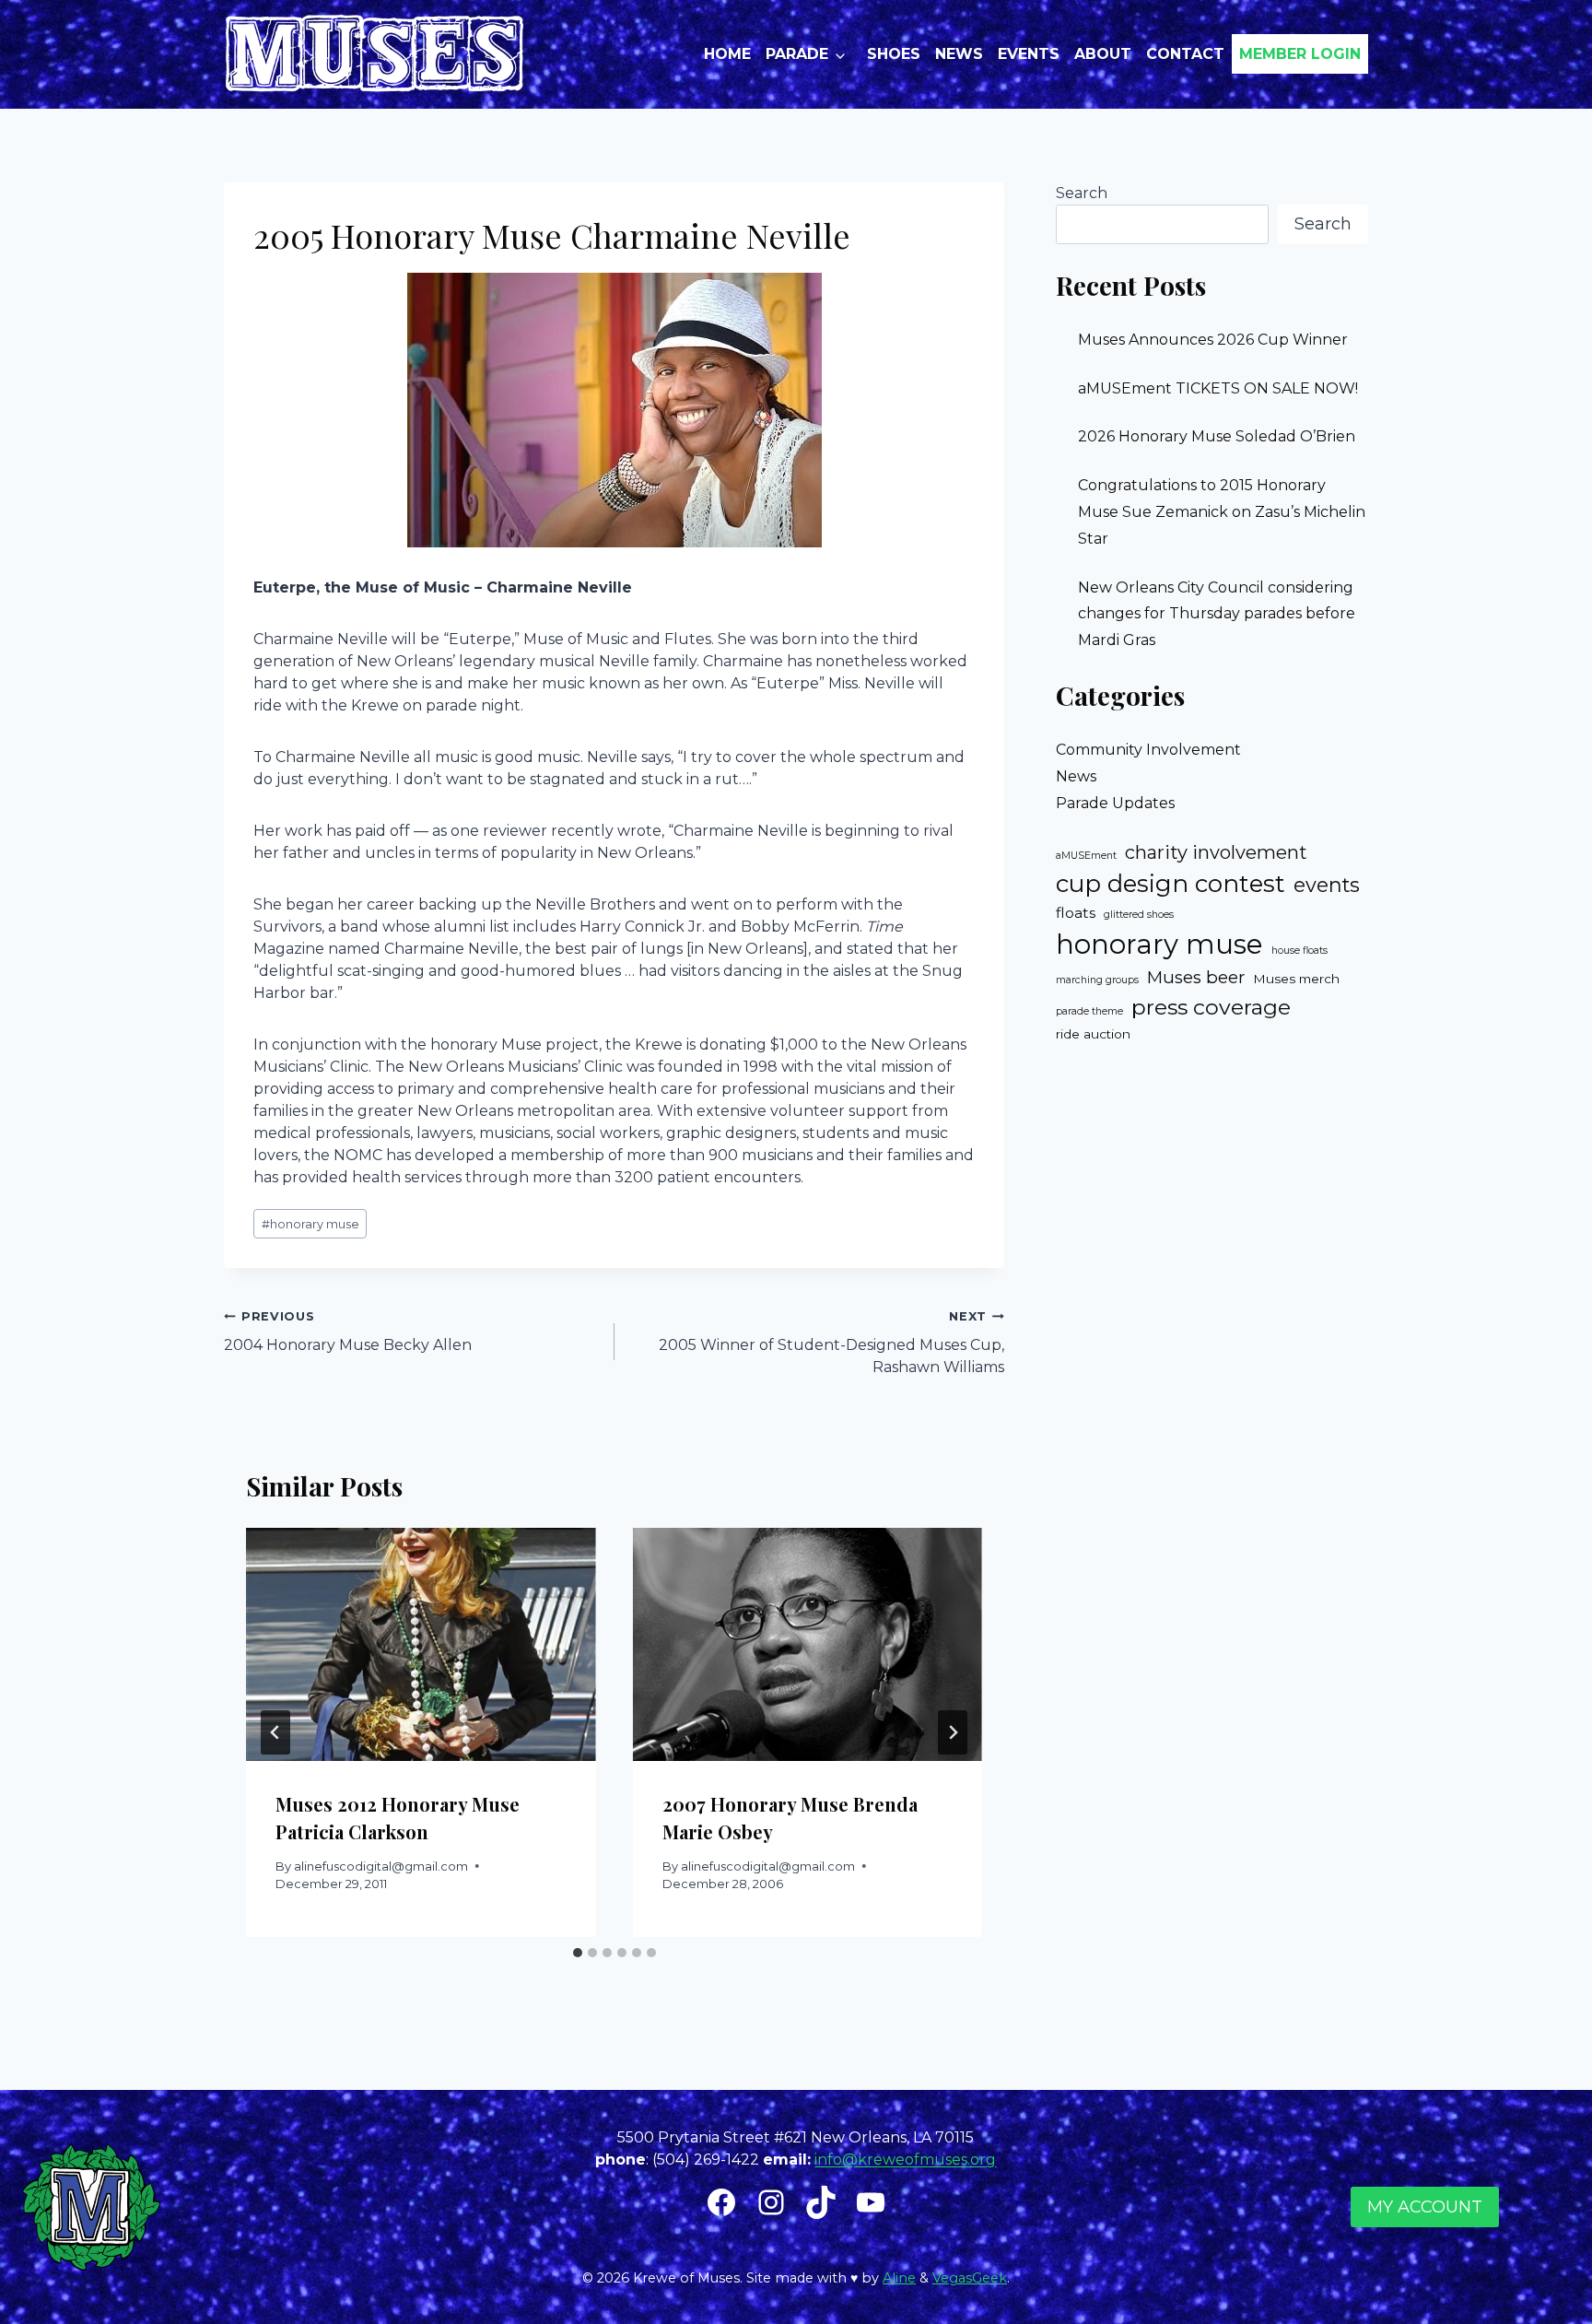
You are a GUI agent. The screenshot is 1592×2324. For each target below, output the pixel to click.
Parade (797, 54)
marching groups (1097, 980)
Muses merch (1296, 979)
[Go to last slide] (275, 1732)
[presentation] (421, 1644)
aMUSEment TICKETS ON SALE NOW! (1218, 388)
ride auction (1093, 1034)
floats (1076, 913)
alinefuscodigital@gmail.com (381, 1866)
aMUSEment (1086, 856)
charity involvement (1216, 852)
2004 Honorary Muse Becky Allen (348, 1332)
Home (727, 54)
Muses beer (1196, 977)
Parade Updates (1115, 803)
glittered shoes (1139, 915)
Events (1029, 54)
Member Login (1300, 54)
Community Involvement (1148, 750)
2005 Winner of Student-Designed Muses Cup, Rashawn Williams (831, 1343)
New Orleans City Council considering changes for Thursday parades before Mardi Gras (1217, 614)
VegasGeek (970, 2278)
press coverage (1211, 1007)
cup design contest (1171, 884)
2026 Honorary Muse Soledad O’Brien (1217, 436)
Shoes (894, 54)
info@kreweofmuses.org (905, 2160)
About (1103, 54)
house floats (1299, 951)
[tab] (578, 1953)
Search (1082, 193)
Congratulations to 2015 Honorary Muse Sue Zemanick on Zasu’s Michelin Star (1222, 512)
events (1327, 885)
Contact (1185, 54)
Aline (899, 2278)
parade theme (1089, 1011)
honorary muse (310, 1224)
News (959, 54)
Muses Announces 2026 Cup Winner (1213, 340)
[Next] (953, 1732)
